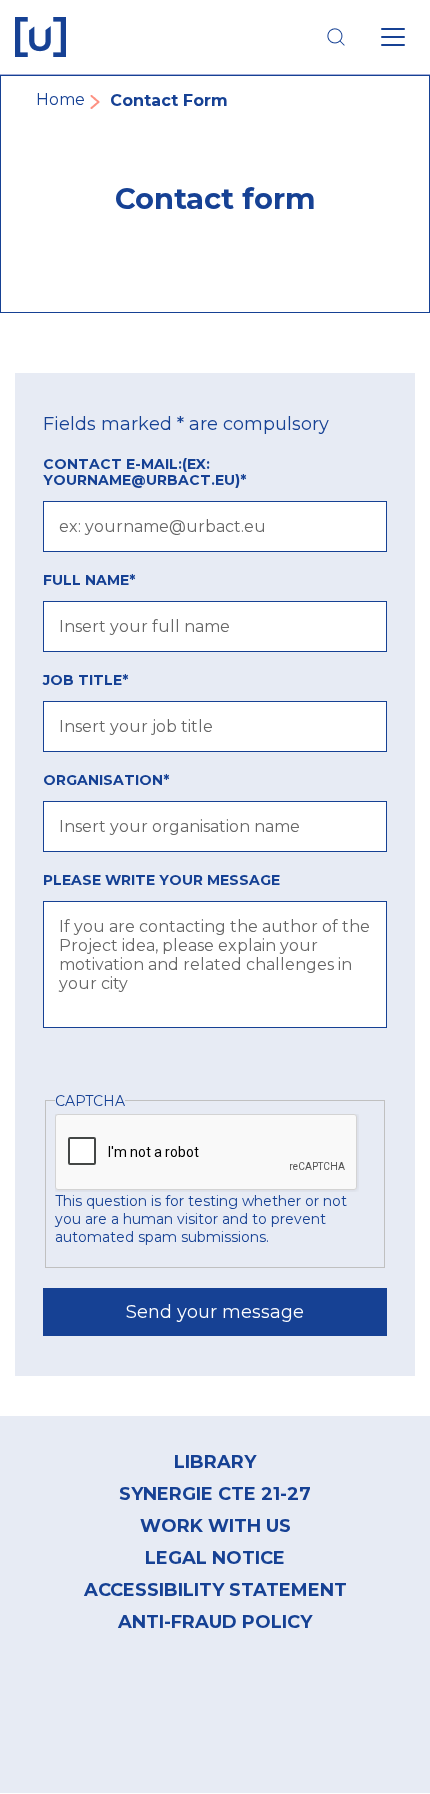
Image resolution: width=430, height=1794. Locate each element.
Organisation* (106, 780)
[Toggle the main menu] (393, 37)
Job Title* (85, 680)
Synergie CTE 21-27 (215, 1494)
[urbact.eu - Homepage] (40, 37)
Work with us (215, 1526)
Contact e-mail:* (144, 472)
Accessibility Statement (215, 1590)
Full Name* (89, 580)
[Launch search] (336, 37)
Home (60, 99)
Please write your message (161, 880)
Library (215, 1462)
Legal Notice (215, 1558)
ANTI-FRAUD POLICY (215, 1622)
